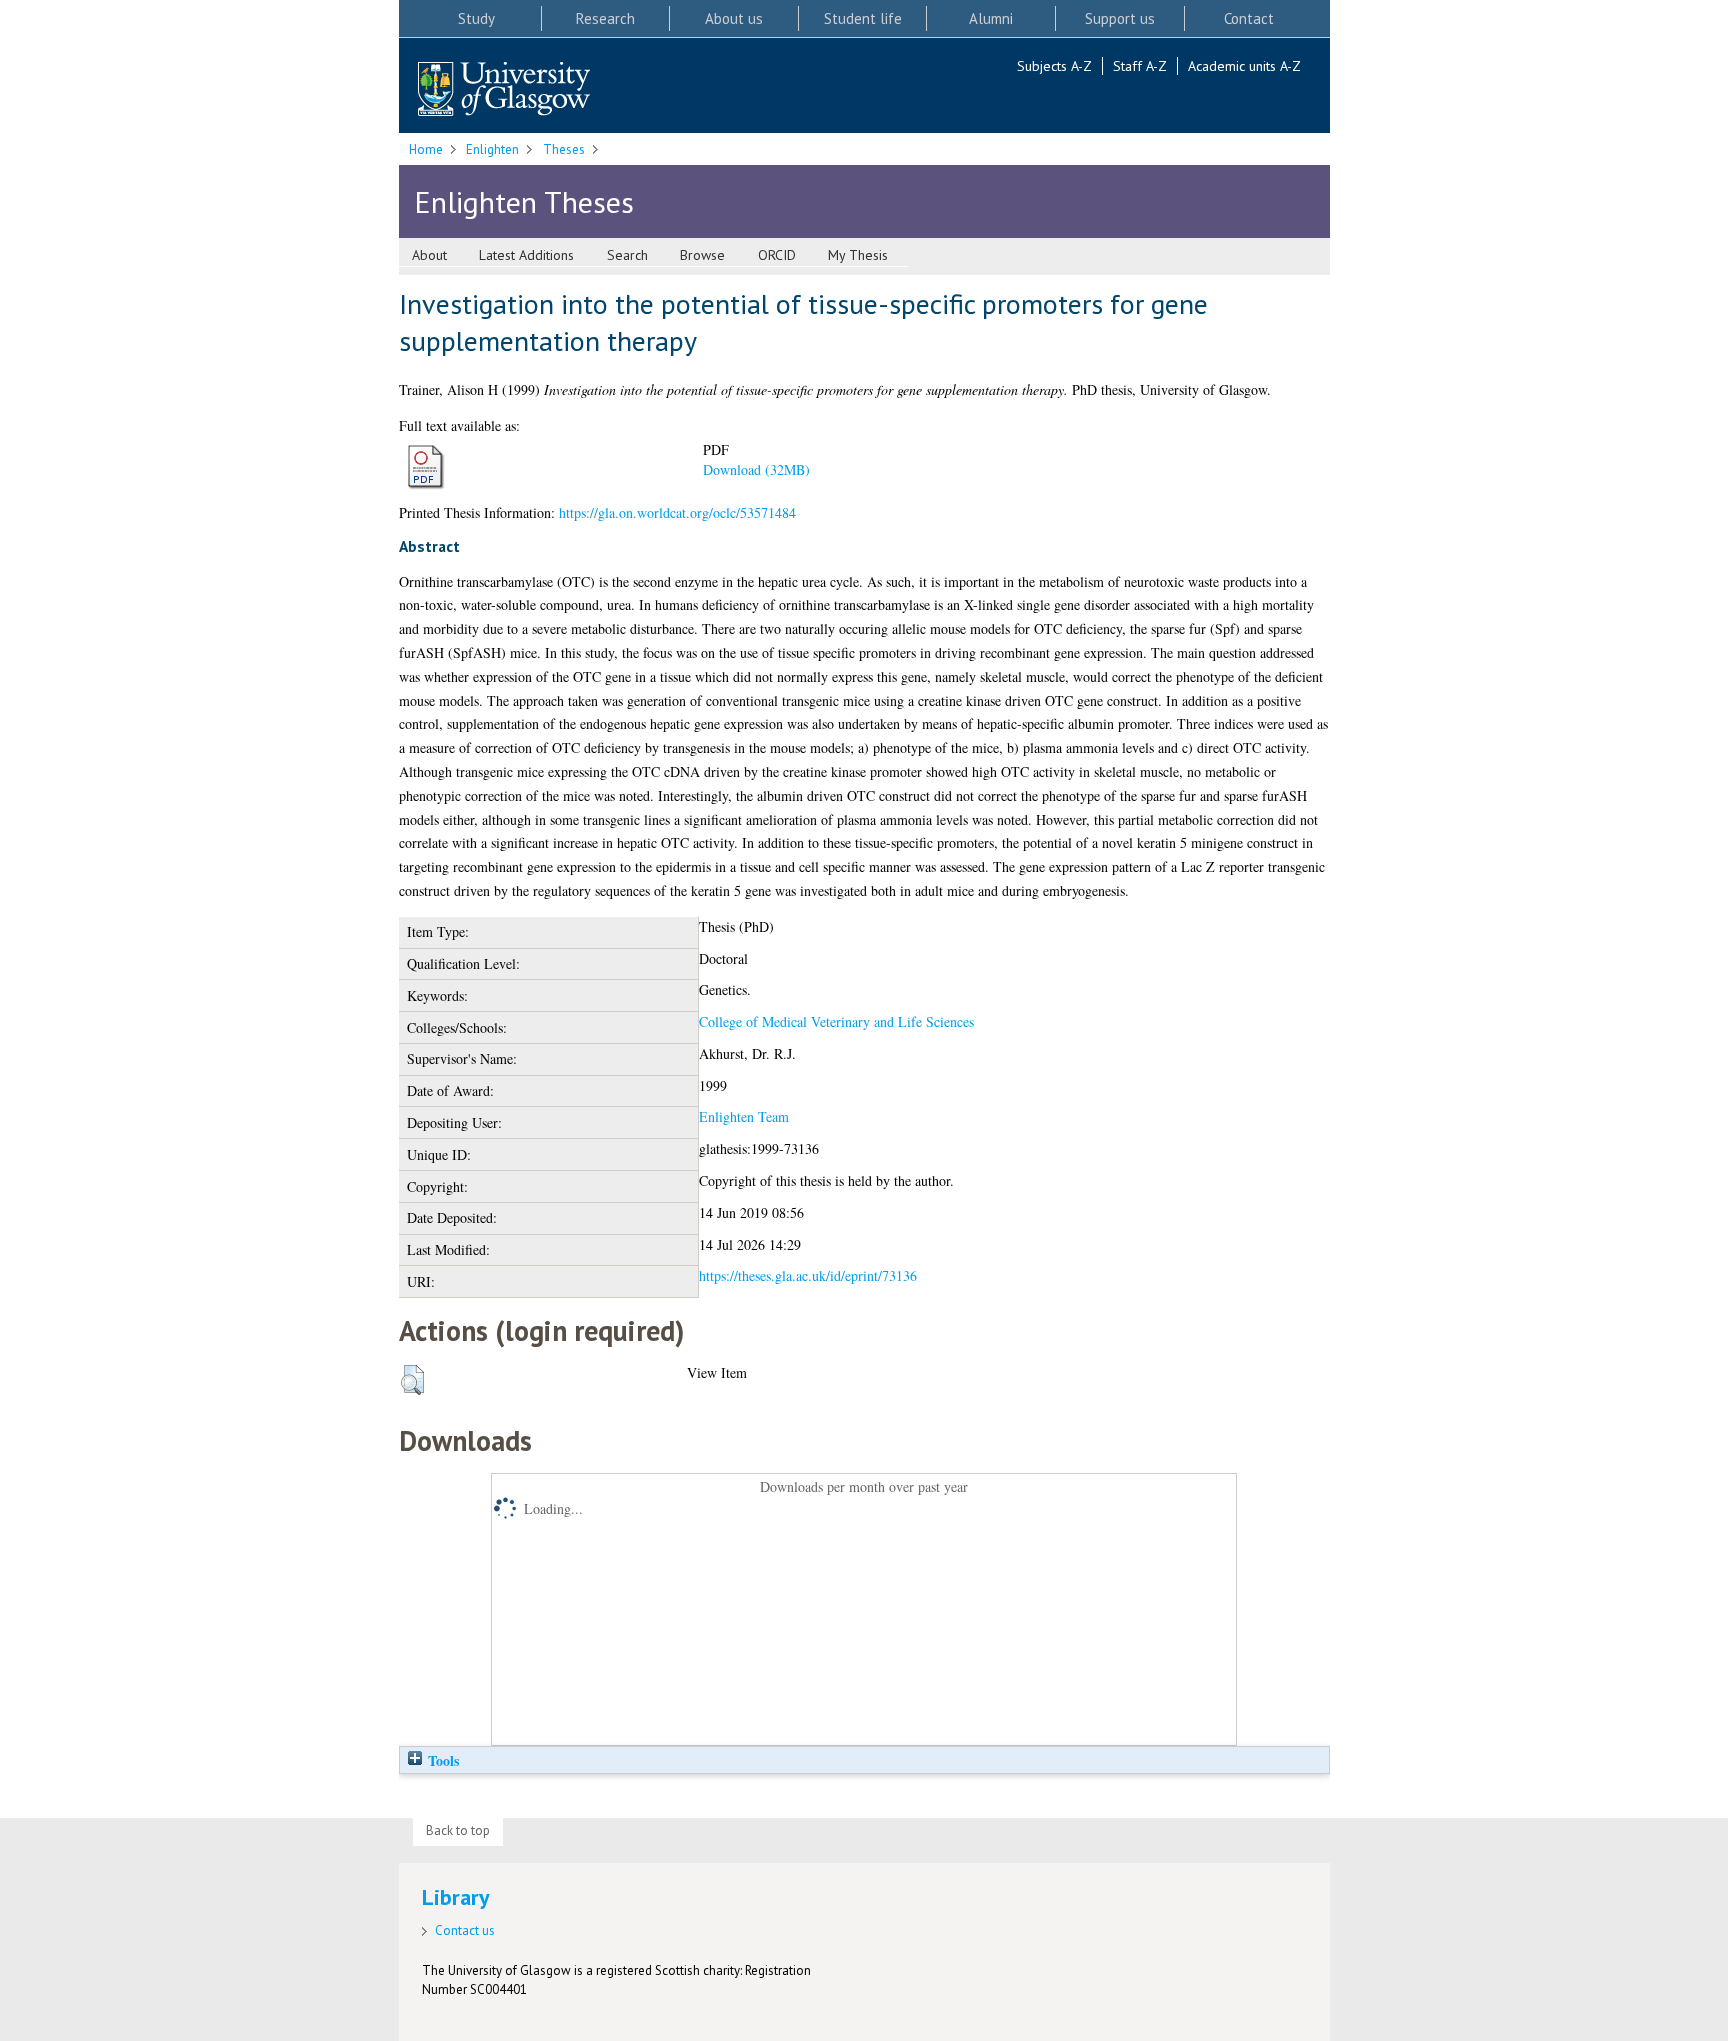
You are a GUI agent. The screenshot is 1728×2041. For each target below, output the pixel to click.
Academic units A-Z (1244, 66)
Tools (441, 1760)
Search (627, 255)
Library (456, 1897)
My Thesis (858, 255)
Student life (863, 18)
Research (605, 18)
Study (476, 18)
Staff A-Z (1140, 66)
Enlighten (492, 149)
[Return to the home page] (504, 90)
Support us (1120, 18)
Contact (1249, 18)
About (429, 255)
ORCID (777, 255)
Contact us (465, 1930)
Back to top (458, 1830)
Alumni (991, 18)
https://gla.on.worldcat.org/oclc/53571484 (677, 512)
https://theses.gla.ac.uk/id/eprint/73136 (808, 1275)
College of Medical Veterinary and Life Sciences (836, 1021)
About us (734, 18)
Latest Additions (526, 255)
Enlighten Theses (524, 201)
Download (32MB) (756, 469)
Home (426, 149)
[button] (412, 1380)
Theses (564, 149)
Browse (702, 255)
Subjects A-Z (1054, 66)
